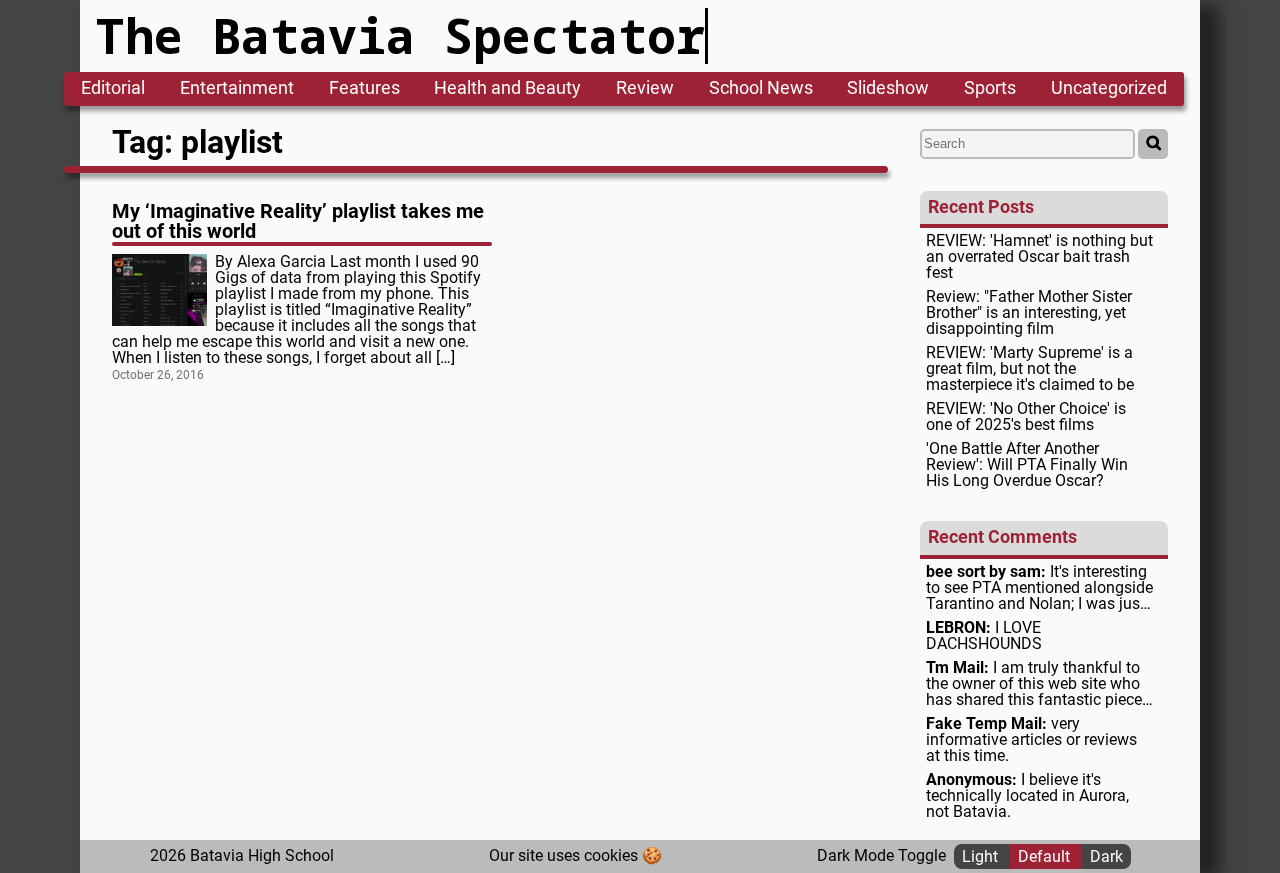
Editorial (113, 89)
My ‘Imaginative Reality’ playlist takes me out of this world (298, 221)
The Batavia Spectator (400, 35)
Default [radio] (1046, 855)
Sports (990, 89)
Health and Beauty (507, 89)
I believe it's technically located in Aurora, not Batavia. (1027, 796)
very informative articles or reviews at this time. (1031, 740)
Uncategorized (1109, 89)
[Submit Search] (1153, 144)
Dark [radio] (1106, 855)
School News (761, 89)
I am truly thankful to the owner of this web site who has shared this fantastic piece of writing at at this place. (1034, 684)
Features (364, 89)
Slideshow (888, 89)
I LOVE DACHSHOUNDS (984, 636)
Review (645, 89)
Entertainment (237, 89)
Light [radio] (982, 855)
